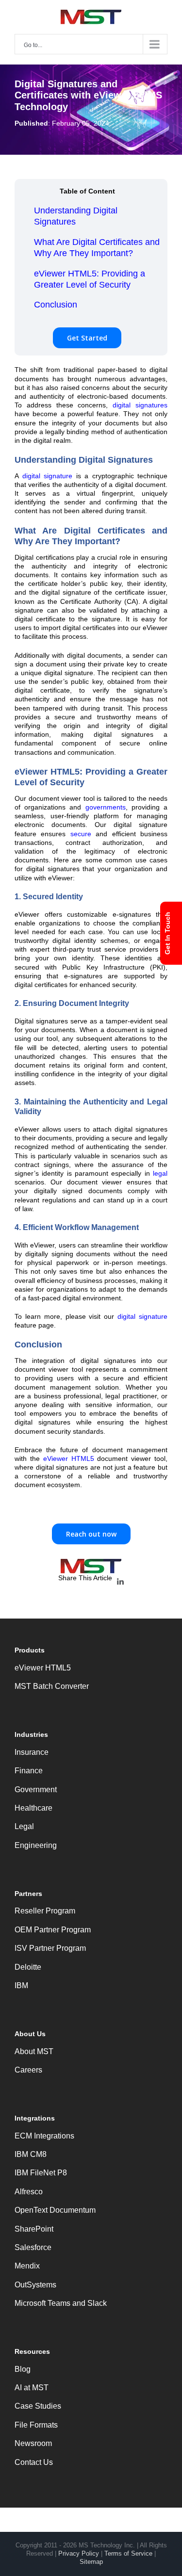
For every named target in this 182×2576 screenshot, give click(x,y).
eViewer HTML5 (69, 1458)
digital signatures (140, 405)
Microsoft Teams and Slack (61, 2303)
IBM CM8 (31, 2154)
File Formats (36, 2425)
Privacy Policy (79, 2553)
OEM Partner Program (53, 1930)
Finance (29, 1771)
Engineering (36, 1845)
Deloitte (28, 1967)
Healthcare (33, 1808)
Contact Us (34, 2462)
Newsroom (33, 2443)
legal (160, 1173)
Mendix (27, 2266)
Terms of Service (128, 2553)
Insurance (32, 1752)
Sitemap (91, 2562)
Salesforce (33, 2247)
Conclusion (56, 305)
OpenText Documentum (55, 2210)
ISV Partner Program (50, 1948)
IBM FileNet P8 (41, 2173)
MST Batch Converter (52, 1686)
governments (106, 807)
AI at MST (32, 2388)
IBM (21, 1985)
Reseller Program (45, 1911)
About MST (34, 2051)
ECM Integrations (44, 2136)
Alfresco (29, 2192)
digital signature (48, 476)
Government (36, 1790)
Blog (23, 2369)
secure (81, 834)
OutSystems (35, 2285)
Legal (24, 1826)
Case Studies (38, 2406)
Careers (28, 2070)
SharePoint (34, 2229)
